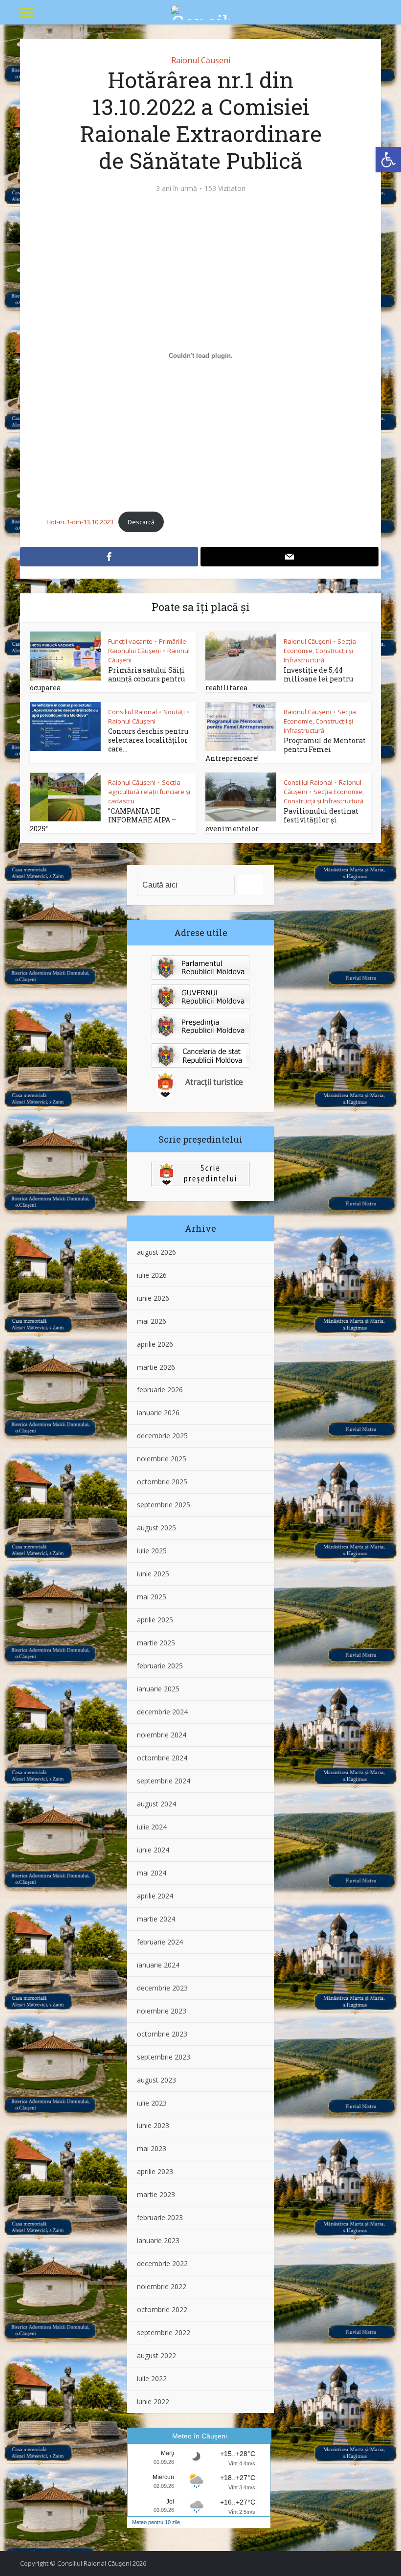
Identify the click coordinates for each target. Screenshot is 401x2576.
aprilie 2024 (155, 1896)
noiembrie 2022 (162, 2286)
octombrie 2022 (162, 2309)
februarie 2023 (160, 2217)
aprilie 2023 (155, 2171)
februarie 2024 (160, 1942)
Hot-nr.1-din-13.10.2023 (80, 522)
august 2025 (156, 1528)
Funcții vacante (130, 641)
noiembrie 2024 (162, 1735)
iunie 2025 (153, 1574)
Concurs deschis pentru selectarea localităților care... (148, 740)
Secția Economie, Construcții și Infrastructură (320, 651)
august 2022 (156, 2355)
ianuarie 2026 (158, 1413)
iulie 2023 (152, 2103)
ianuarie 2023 (158, 2240)
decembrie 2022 (162, 2263)
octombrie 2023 (162, 2034)
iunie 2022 (153, 2401)
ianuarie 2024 (158, 1965)
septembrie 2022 (164, 2332)
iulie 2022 (152, 2378)
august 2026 (156, 1252)
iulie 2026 (152, 1275)
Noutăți (174, 712)
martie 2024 (156, 1919)
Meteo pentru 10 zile (156, 2522)
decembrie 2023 (162, 1988)
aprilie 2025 (155, 1620)
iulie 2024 (152, 1827)
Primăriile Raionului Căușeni (147, 646)
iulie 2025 (152, 1551)
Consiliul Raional (133, 712)
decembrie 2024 (162, 1712)
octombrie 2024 (162, 1758)
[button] (388, 160)
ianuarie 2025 (158, 1689)
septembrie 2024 (164, 1781)
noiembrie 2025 (162, 1459)
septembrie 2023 (164, 2057)
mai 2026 (152, 1321)
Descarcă (141, 522)
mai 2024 (152, 1873)
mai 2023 (152, 2148)
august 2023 (156, 2080)
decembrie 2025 (162, 1436)
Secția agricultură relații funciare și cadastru (149, 792)
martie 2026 (156, 1367)
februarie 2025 (160, 1666)
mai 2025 (152, 1597)
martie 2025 (156, 1643)
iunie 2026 (153, 1298)
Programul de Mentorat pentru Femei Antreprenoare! (286, 749)
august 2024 (156, 1804)
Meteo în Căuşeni (200, 2436)
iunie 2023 (153, 2125)
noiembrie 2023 (162, 2011)
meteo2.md (252, 2532)
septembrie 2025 (164, 1505)
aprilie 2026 (155, 1344)
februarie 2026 (160, 1390)
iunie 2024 (153, 1850)
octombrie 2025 (162, 1482)
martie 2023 (156, 2194)
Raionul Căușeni (201, 60)
